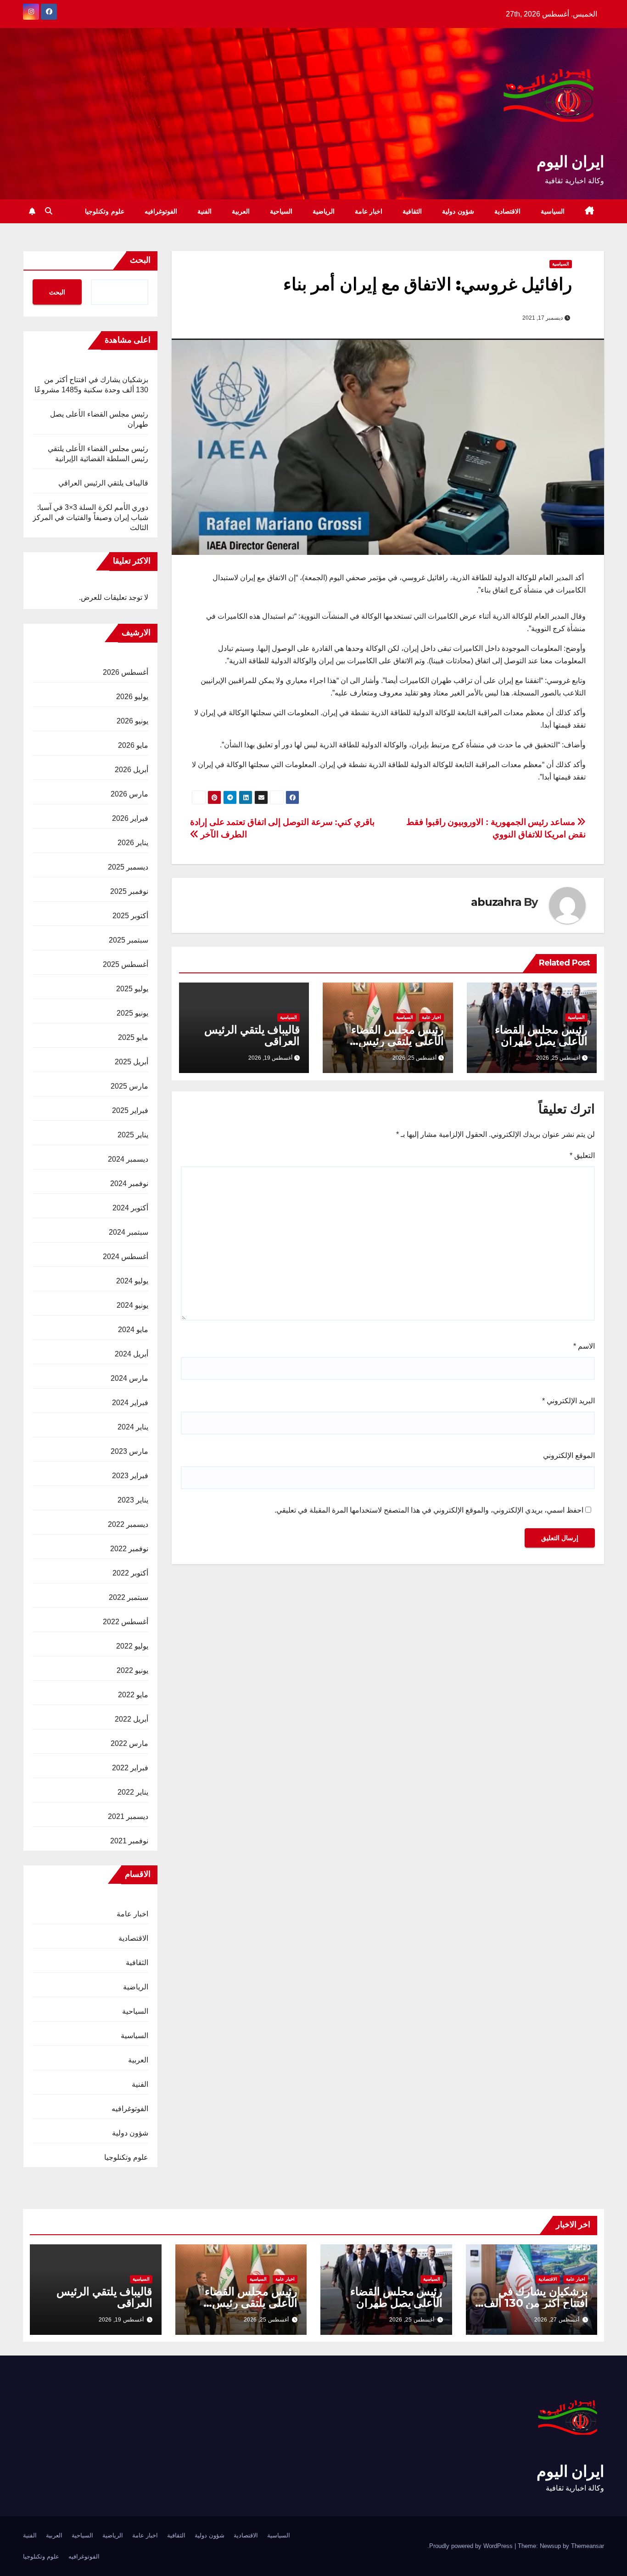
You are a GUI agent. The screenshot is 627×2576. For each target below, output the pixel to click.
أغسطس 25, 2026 (412, 2320)
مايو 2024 (133, 1330)
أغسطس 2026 (126, 672)
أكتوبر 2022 (130, 1573)
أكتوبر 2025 (130, 916)
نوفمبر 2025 (129, 891)
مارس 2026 (129, 794)
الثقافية (412, 211)
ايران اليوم (570, 162)
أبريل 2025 (132, 1062)
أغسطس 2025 (126, 964)
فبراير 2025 (130, 1110)
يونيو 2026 (132, 721)
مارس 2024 (129, 1378)
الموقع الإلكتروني (569, 1455)
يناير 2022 (133, 1792)
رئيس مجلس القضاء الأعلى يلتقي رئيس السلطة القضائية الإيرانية (241, 2303)
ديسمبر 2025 (128, 867)
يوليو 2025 (132, 989)
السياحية (281, 211)
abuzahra (496, 902)
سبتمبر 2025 (129, 940)
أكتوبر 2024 (130, 1208)
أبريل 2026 (132, 770)
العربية (241, 211)
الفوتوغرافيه (161, 211)
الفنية (204, 211)
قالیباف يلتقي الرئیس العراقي (252, 1035)
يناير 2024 (133, 1427)
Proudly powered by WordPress (472, 2546)
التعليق (582, 1155)
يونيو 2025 (132, 1013)
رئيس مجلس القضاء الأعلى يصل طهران (541, 1035)
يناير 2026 (133, 843)
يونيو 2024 (132, 1305)
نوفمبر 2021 (129, 1841)
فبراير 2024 (130, 1403)
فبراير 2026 (130, 818)
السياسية (553, 211)
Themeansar (588, 2546)
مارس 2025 (129, 1086)
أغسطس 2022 (126, 1622)
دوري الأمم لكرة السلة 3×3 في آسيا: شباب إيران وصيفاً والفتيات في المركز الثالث (90, 517)
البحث (140, 260)
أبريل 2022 (132, 1719)
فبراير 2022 (130, 1768)
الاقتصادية (507, 211)
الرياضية (324, 211)
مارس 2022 (129, 1743)
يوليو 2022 (132, 1646)
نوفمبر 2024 (129, 1183)
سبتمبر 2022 (129, 1597)
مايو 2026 (133, 745)
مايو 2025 (133, 1037)
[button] (49, 211)
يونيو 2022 (132, 1670)
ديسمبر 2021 (128, 1816)
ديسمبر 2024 (128, 1159)
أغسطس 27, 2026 (557, 2320)
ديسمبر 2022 (128, 1524)
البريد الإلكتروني (568, 1401)
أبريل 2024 (132, 1354)
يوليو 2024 (132, 1281)
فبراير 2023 (130, 1476)
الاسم (584, 1346)
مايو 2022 (133, 1695)
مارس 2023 (129, 1451)
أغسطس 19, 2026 (121, 2320)
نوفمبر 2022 (129, 1549)
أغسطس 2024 (126, 1257)
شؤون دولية (458, 211)
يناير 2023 (133, 1500)
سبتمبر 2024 (129, 1232)
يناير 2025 (133, 1135)
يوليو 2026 (132, 697)
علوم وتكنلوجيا (105, 211)
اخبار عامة (369, 211)
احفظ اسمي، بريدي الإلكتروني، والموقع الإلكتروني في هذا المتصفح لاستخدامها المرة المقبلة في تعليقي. (429, 1510)
